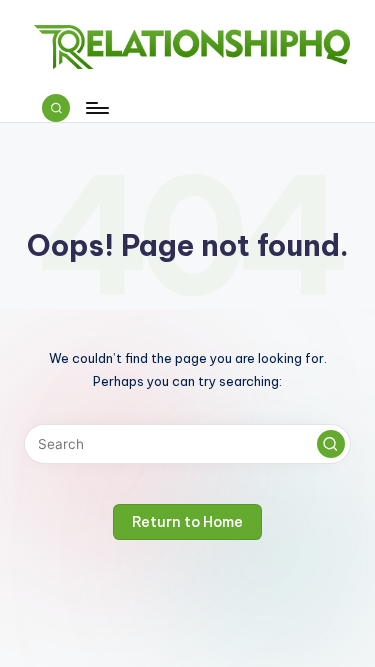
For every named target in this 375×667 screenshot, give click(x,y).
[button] (331, 444)
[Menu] (96, 107)
